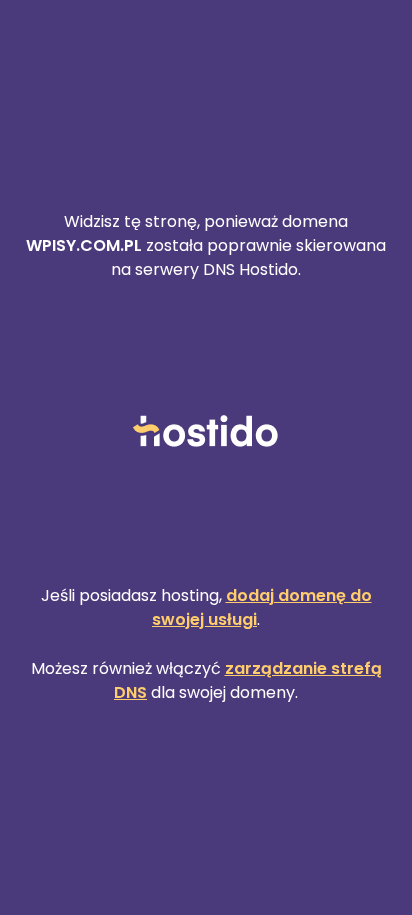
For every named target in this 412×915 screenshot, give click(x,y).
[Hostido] (206, 432)
